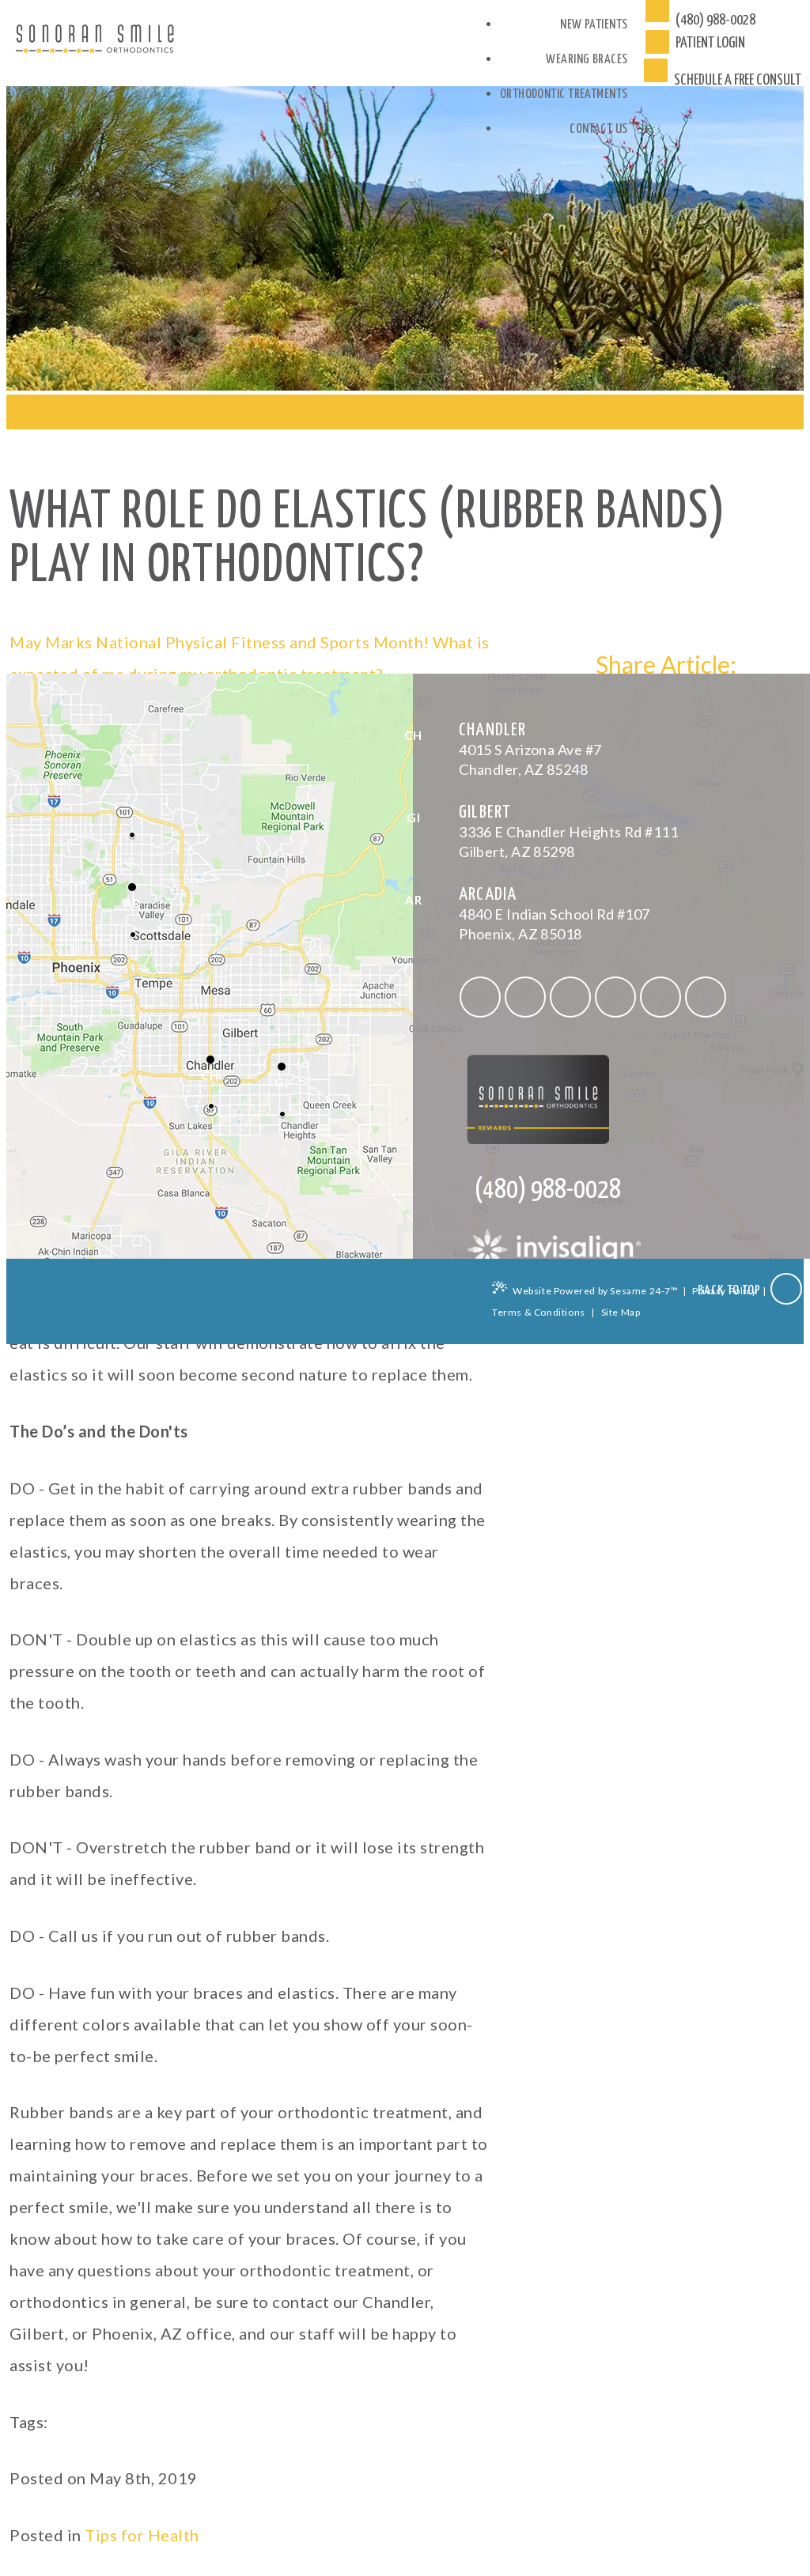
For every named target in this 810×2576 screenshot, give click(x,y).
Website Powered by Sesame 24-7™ (596, 1291)
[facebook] (480, 997)
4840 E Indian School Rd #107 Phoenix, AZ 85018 (555, 914)
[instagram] (570, 997)
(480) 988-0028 (715, 20)
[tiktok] (525, 997)
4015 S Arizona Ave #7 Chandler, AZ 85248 (530, 750)
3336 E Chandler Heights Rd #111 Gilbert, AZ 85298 (568, 832)
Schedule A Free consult (736, 80)
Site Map (621, 1312)
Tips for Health (142, 2535)
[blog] (706, 997)
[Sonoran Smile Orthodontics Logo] (95, 43)
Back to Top (731, 1291)
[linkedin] (660, 997)
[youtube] (615, 997)
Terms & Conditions (539, 1312)
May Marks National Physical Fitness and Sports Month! (220, 642)
